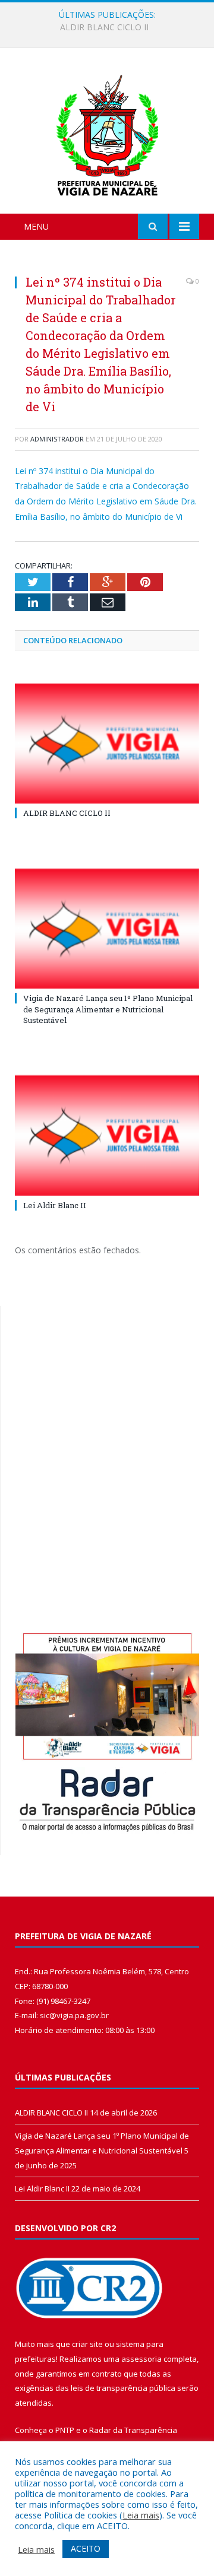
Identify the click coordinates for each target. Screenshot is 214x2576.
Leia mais (141, 2515)
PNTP (65, 2430)
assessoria (141, 2359)
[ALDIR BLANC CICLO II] (107, 744)
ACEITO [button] (86, 2548)
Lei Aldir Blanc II (55, 1205)
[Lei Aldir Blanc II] (107, 1135)
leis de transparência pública (123, 2388)
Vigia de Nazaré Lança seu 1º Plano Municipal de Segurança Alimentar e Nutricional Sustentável (110, 27)
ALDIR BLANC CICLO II (67, 813)
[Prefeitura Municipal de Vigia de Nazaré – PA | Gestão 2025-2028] (107, 133)
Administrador (57, 439)
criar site (87, 2344)
